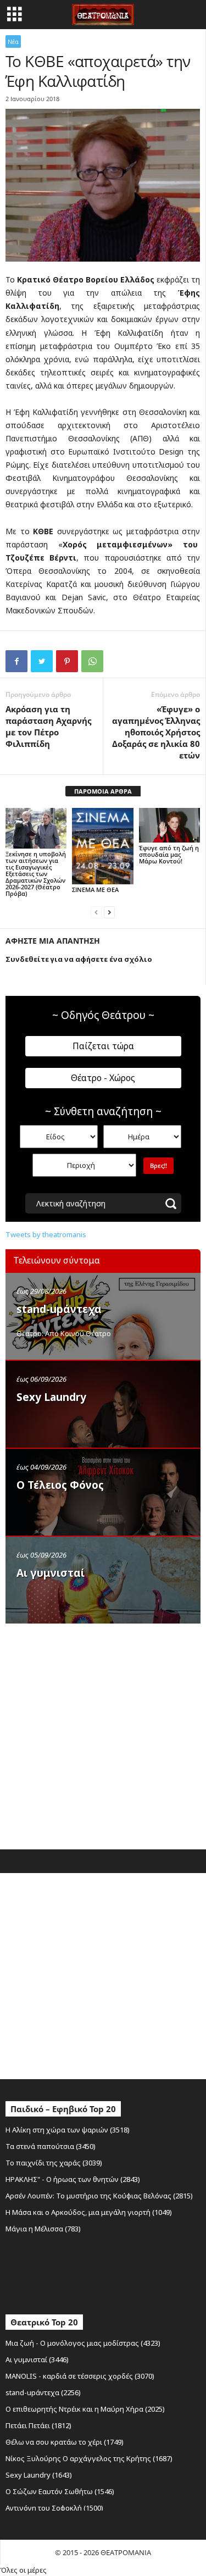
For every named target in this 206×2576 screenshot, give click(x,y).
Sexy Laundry (51, 1397)
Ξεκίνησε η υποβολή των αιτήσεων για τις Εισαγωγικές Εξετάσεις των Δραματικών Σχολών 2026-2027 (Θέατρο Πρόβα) (36, 874)
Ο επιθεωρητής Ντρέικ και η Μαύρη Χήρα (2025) (85, 2409)
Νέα (13, 41)
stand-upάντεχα (59, 1309)
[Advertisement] (103, 1734)
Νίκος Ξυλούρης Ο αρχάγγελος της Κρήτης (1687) (89, 2458)
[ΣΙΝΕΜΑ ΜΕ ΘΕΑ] (102, 846)
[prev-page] (96, 912)
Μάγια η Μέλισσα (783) (43, 2229)
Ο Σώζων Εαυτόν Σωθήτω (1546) (60, 2491)
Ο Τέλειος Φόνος (60, 1485)
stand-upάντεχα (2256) (43, 2392)
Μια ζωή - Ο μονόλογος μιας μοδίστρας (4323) (83, 2343)
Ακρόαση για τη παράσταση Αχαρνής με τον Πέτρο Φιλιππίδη (48, 726)
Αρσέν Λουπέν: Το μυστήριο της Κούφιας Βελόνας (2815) (99, 2196)
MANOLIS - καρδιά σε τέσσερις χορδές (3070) (80, 2376)
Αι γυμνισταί (51, 1573)
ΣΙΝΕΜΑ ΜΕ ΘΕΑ (95, 890)
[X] (42, 661)
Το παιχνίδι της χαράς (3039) (54, 2163)
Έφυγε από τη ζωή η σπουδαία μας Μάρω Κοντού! (169, 854)
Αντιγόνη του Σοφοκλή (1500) (54, 2508)
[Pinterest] (67, 661)
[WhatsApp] (92, 661)
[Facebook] (16, 661)
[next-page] (109, 912)
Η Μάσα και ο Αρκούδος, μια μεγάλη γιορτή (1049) (89, 2212)
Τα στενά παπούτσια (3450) (51, 2146)
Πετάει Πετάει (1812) (38, 2425)
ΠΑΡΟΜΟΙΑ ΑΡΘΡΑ (103, 791)
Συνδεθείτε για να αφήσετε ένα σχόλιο (79, 959)
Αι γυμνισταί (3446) (37, 2359)
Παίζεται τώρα (103, 1046)
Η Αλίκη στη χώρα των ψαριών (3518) (68, 2130)
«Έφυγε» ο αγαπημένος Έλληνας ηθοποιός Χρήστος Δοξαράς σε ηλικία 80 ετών (156, 732)
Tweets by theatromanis (46, 1234)
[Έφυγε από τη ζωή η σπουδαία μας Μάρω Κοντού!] (169, 825)
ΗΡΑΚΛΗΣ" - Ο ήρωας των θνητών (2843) (73, 2179)
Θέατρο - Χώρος (103, 1078)
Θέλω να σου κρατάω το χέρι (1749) (65, 2442)
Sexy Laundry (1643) (39, 2475)
